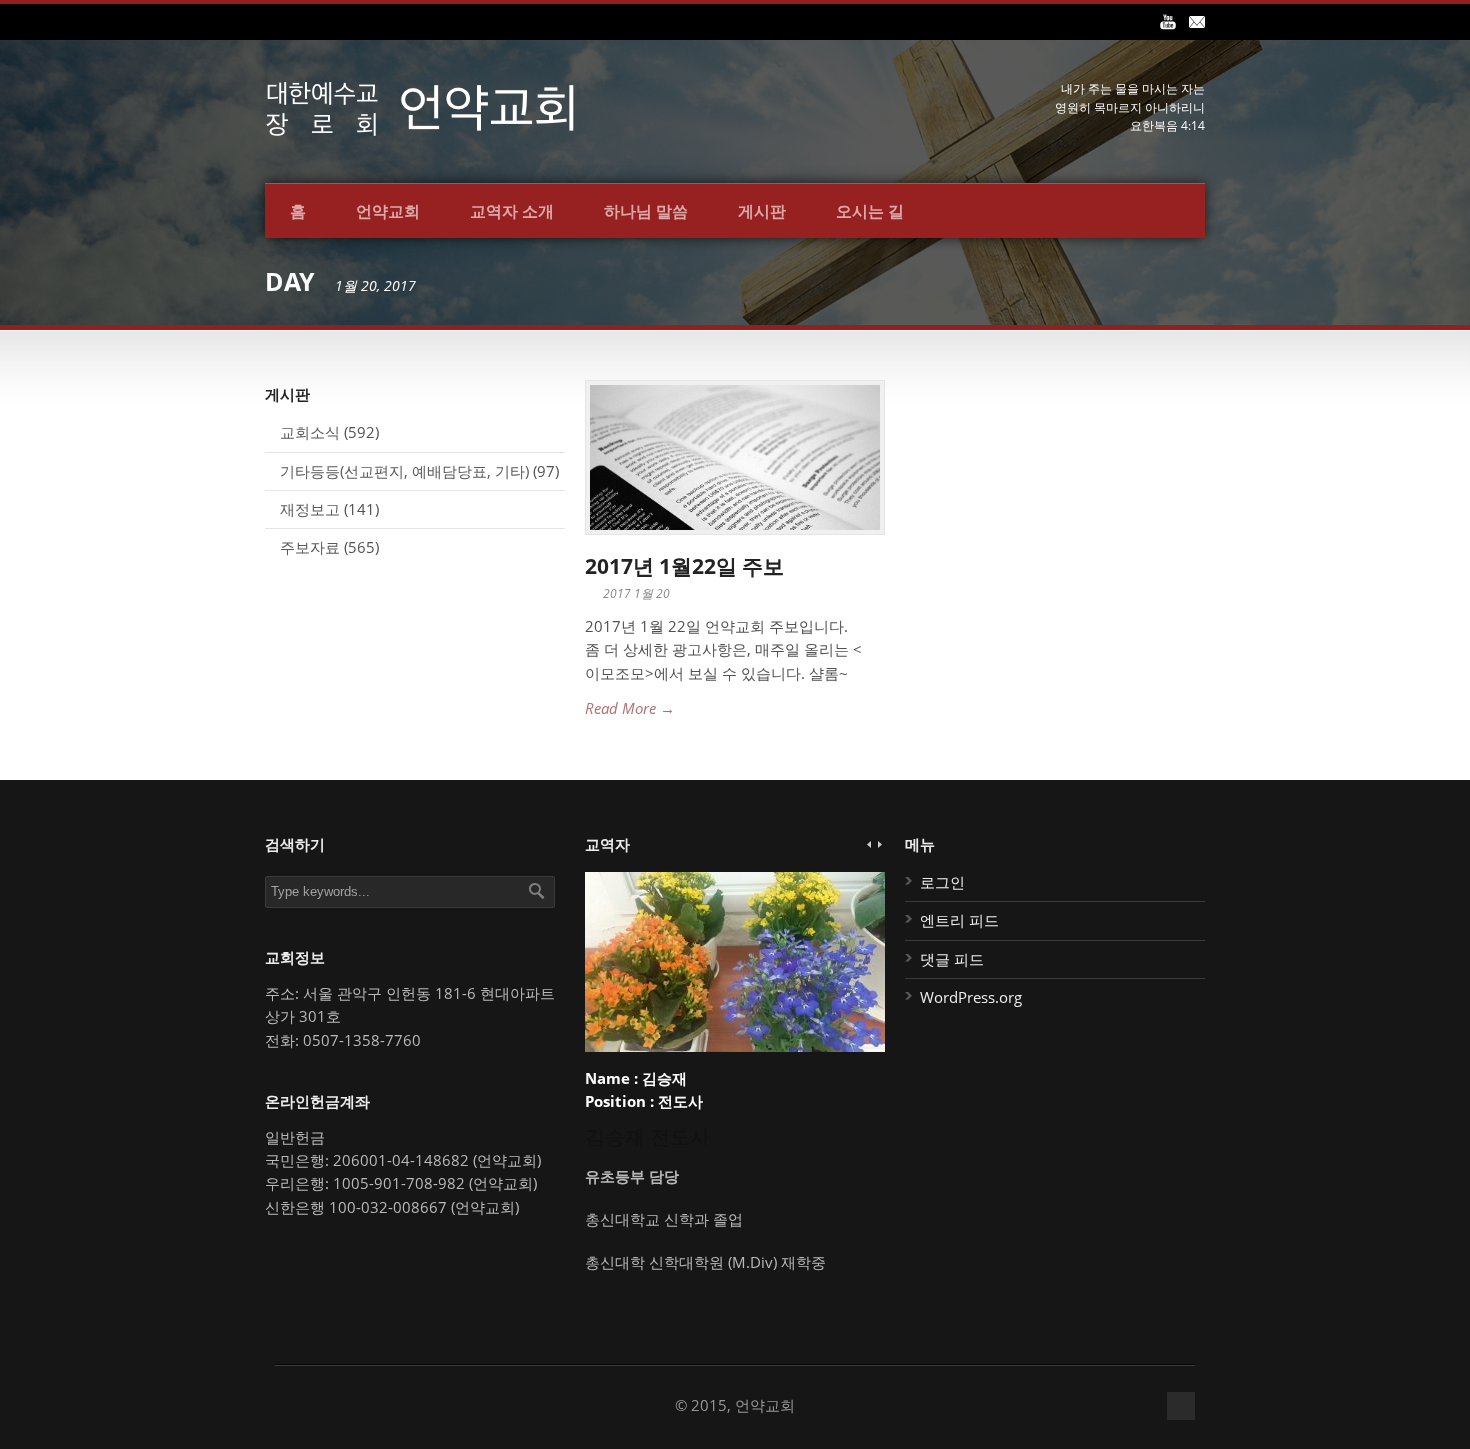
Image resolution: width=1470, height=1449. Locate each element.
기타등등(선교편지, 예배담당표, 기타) (404, 471)
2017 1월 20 (636, 593)
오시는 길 (870, 211)
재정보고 (310, 509)
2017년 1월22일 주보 (684, 566)
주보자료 (310, 547)
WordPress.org (971, 997)
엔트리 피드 (959, 920)
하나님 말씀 (646, 211)
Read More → (630, 708)
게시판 (762, 211)
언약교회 (388, 211)
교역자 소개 (512, 211)
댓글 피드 (952, 959)
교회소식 (310, 432)
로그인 (942, 882)
